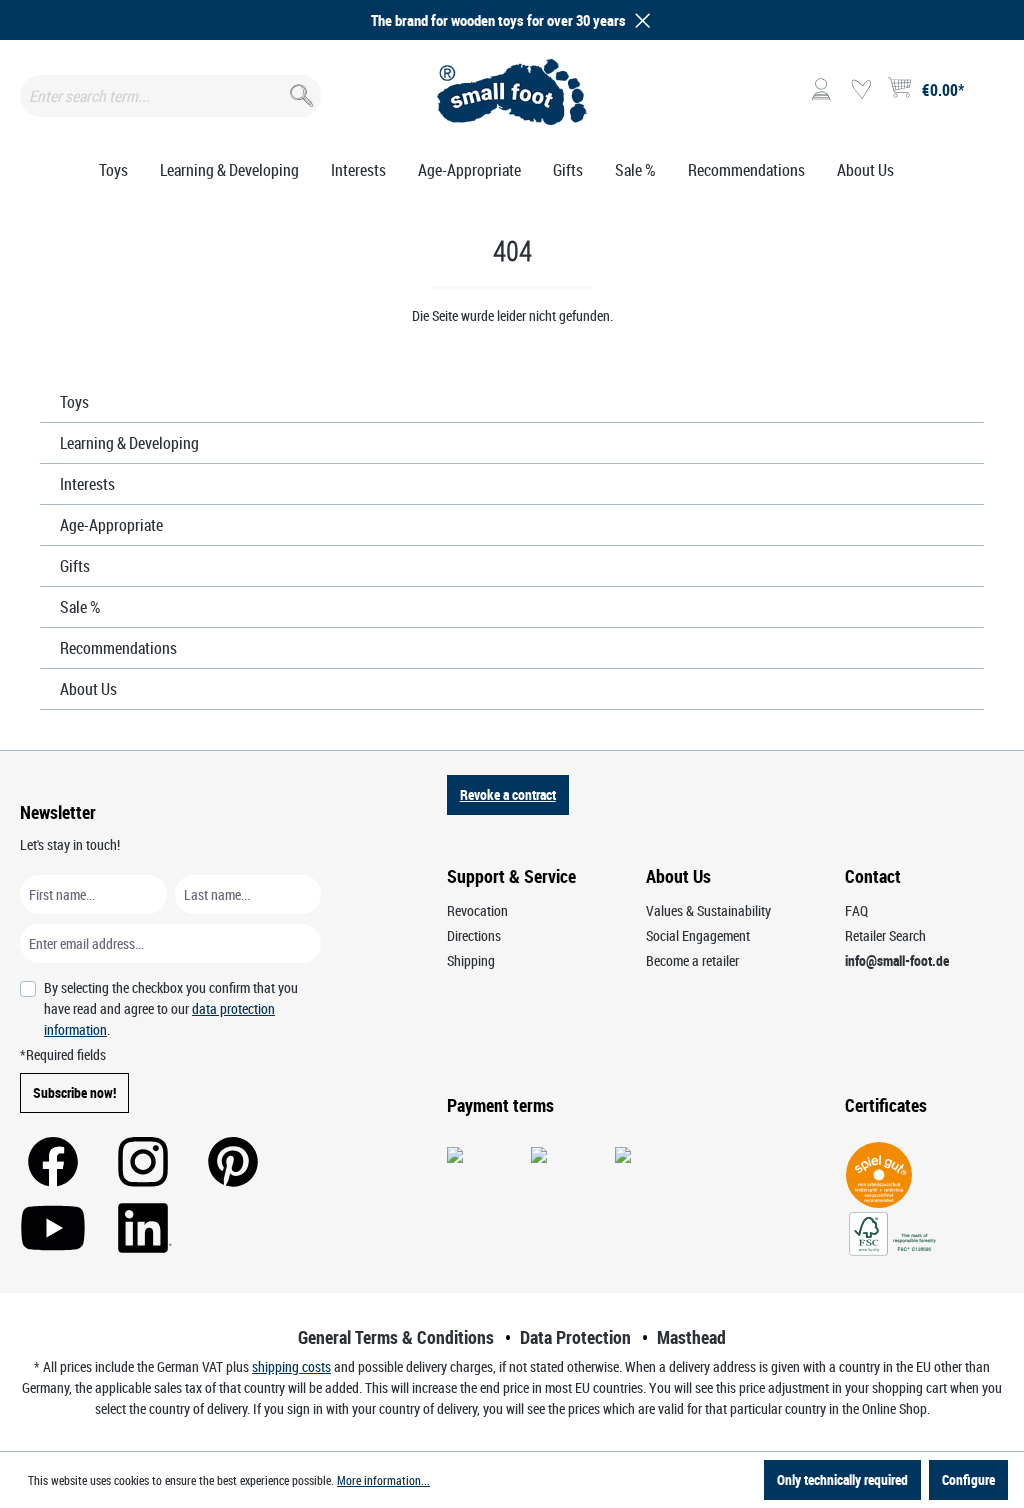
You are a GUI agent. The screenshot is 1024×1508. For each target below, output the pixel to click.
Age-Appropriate (111, 525)
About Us (88, 689)
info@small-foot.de (897, 960)
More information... (383, 1480)
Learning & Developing (129, 443)
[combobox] (170, 96)
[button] (639, 20)
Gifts (75, 566)
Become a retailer (692, 960)
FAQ (856, 910)
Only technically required (842, 1479)
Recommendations (118, 648)
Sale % (80, 607)
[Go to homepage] (511, 92)
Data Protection (575, 1337)
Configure (968, 1479)
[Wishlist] (861, 90)
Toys (74, 402)
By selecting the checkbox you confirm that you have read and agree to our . (171, 1008)
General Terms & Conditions (396, 1337)
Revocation (477, 910)
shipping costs (291, 1366)
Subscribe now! (74, 1092)
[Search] (299, 91)
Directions (474, 935)
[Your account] (821, 90)
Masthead (691, 1337)
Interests (87, 484)
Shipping (471, 960)
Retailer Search (885, 935)
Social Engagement (698, 935)
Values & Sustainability (708, 910)
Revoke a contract (508, 794)
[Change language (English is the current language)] (987, 96)
